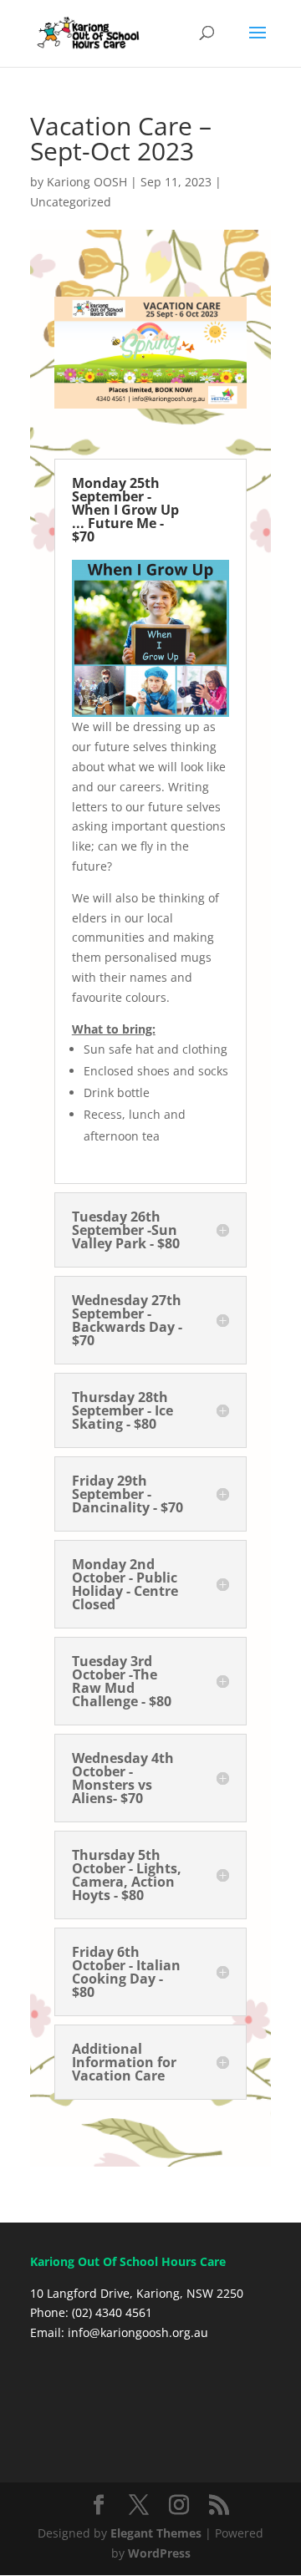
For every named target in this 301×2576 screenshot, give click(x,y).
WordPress (159, 2553)
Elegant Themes (156, 2533)
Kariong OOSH (87, 182)
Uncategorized (71, 202)
